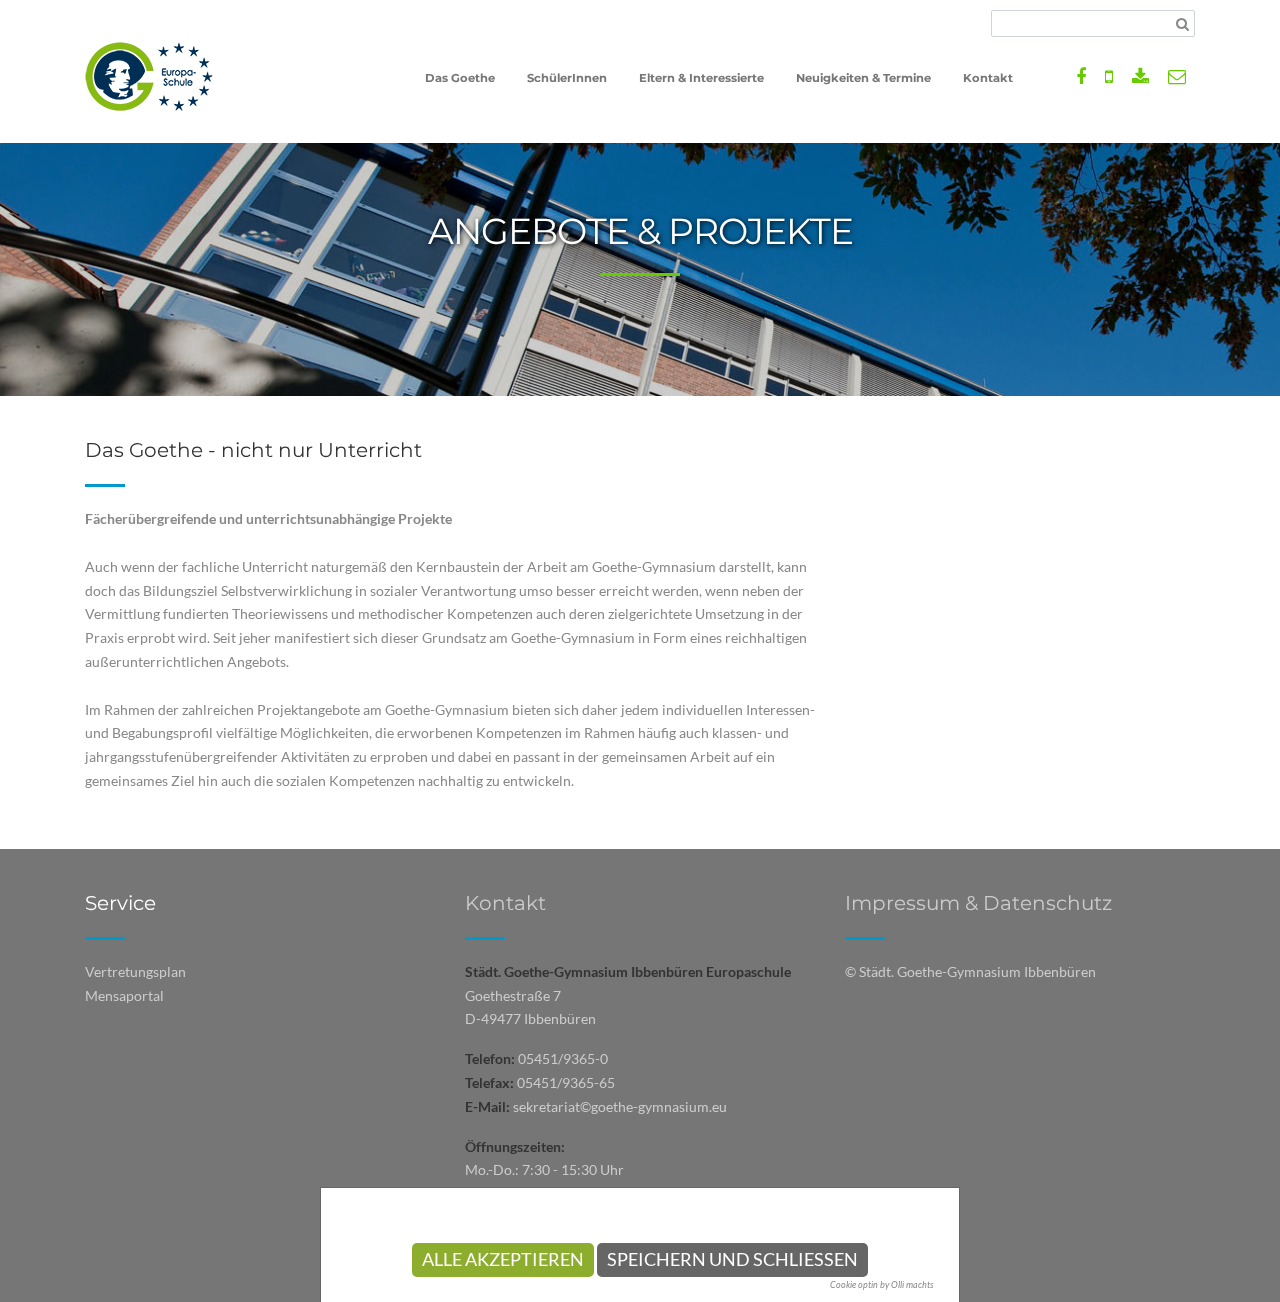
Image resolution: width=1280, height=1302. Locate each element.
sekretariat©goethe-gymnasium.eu (620, 1106)
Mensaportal (124, 995)
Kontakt (505, 903)
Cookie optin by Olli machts (882, 1284)
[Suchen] (1182, 24)
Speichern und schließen (732, 1259)
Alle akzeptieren (503, 1259)
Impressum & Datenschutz (978, 903)
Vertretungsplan (135, 971)
